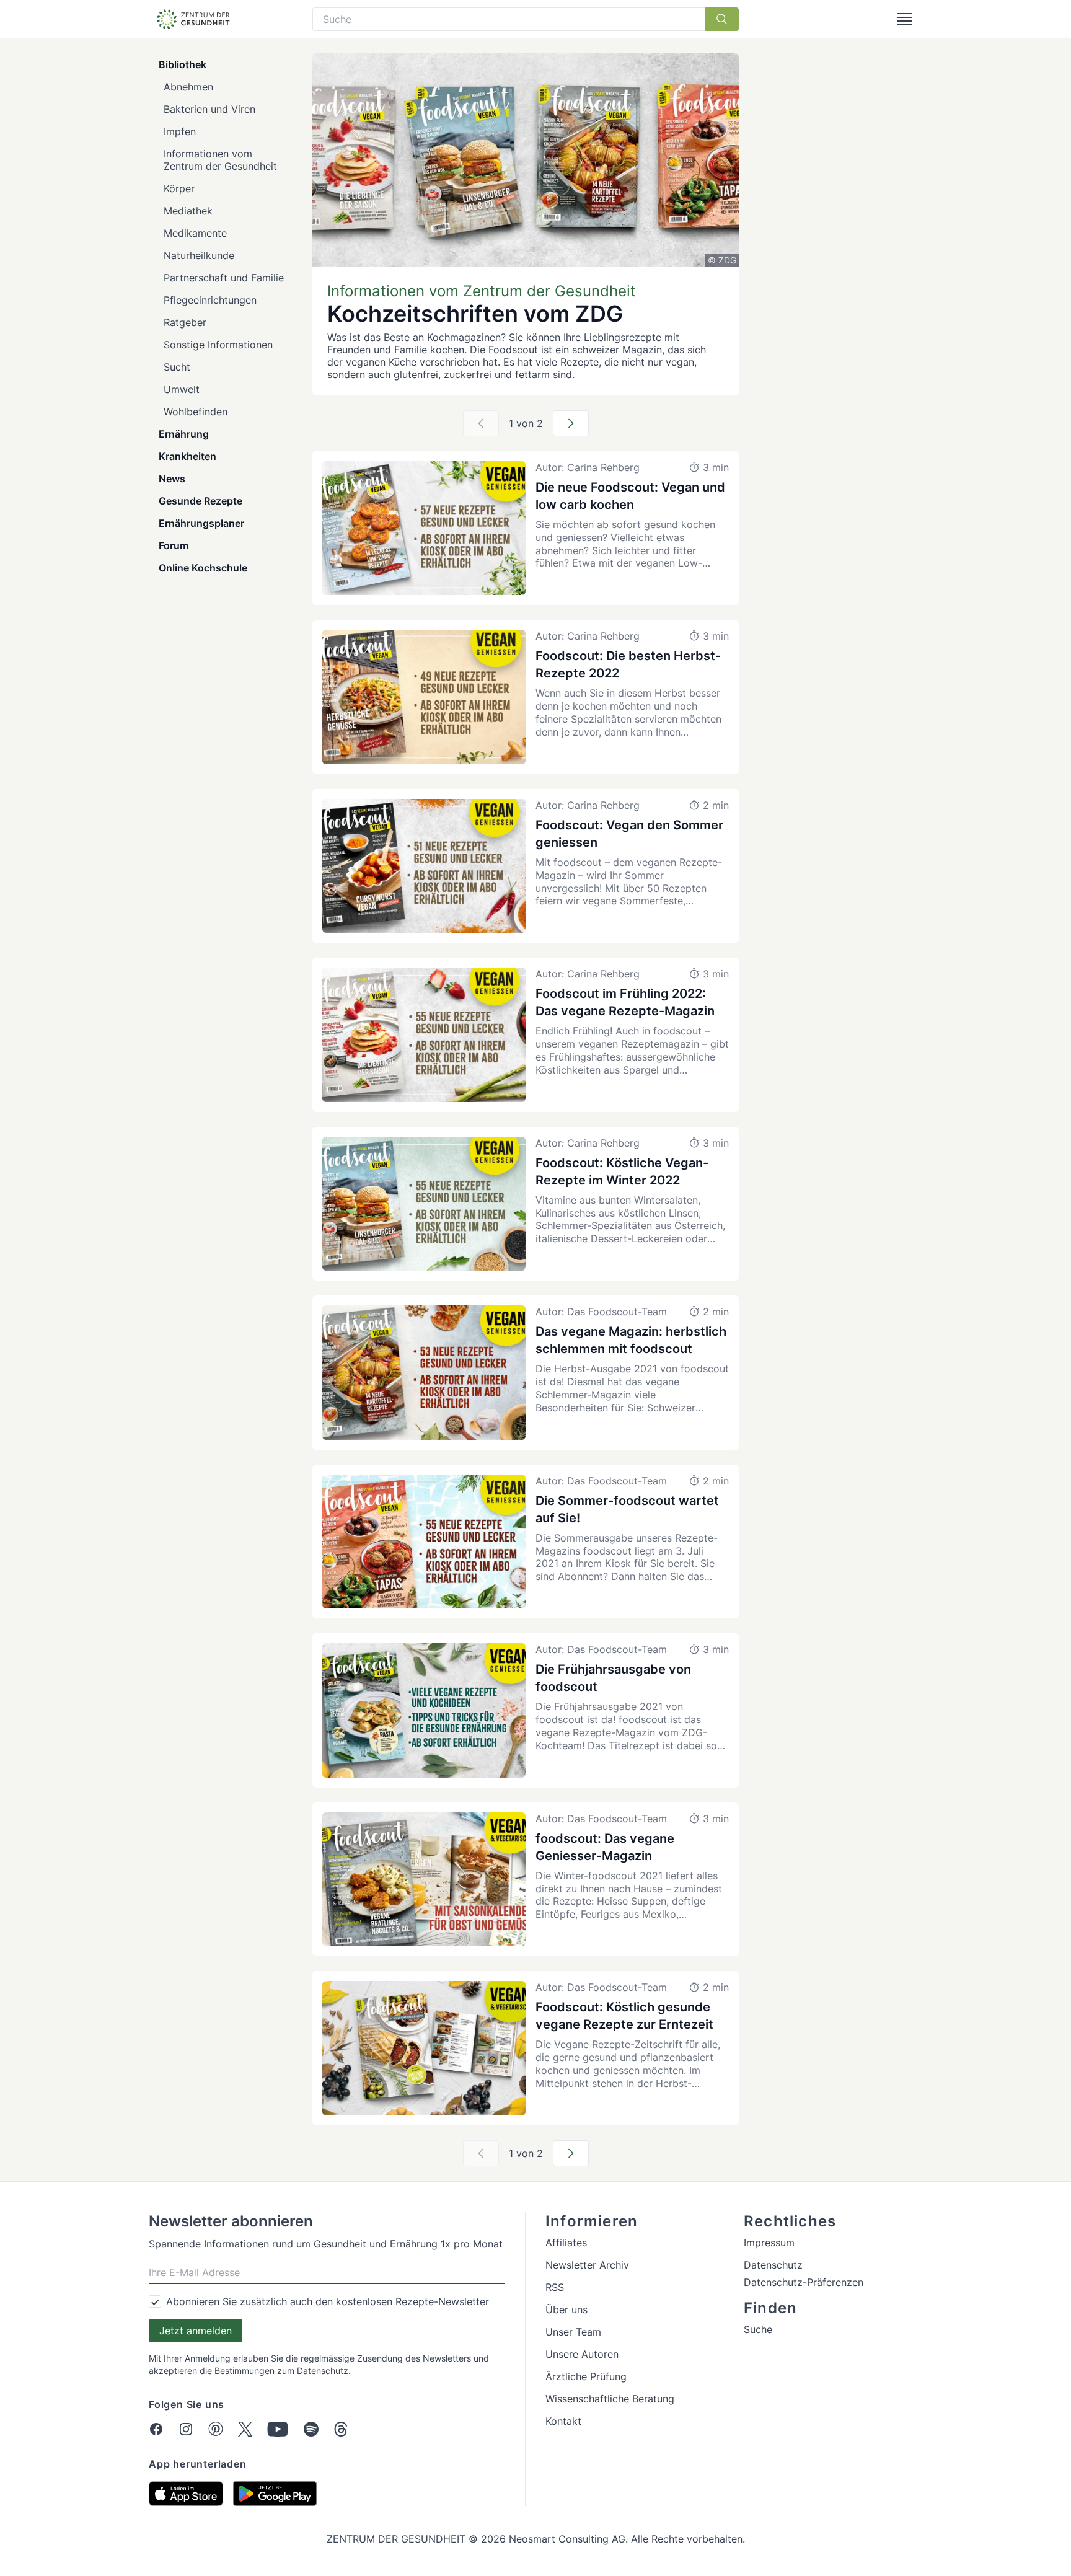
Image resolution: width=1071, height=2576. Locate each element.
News (172, 479)
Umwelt (182, 389)
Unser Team (573, 2332)
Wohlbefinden (196, 412)
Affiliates (566, 2243)
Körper (179, 188)
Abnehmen (188, 87)
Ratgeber (185, 322)
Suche (758, 2329)
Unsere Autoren (582, 2354)
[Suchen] (722, 19)
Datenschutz (323, 2371)
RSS (555, 2287)
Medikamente (195, 233)
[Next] (571, 423)
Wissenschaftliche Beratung (610, 2399)
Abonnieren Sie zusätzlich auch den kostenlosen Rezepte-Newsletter (328, 2301)
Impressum (769, 2243)
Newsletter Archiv (587, 2265)
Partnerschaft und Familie (224, 278)
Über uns (566, 2309)
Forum (174, 545)
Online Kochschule (203, 568)
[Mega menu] (905, 19)
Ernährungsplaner (201, 523)
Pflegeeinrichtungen (210, 300)
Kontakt (563, 2421)
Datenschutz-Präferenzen (804, 2282)
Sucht (177, 367)
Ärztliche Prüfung (586, 2376)
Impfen (180, 131)
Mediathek (188, 211)
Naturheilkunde (199, 255)
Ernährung (184, 434)
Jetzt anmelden (196, 2331)
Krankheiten (187, 456)
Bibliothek (183, 64)
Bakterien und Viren (209, 109)
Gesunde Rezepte (201, 501)
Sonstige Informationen (218, 345)
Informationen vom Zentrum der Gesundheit (220, 160)
